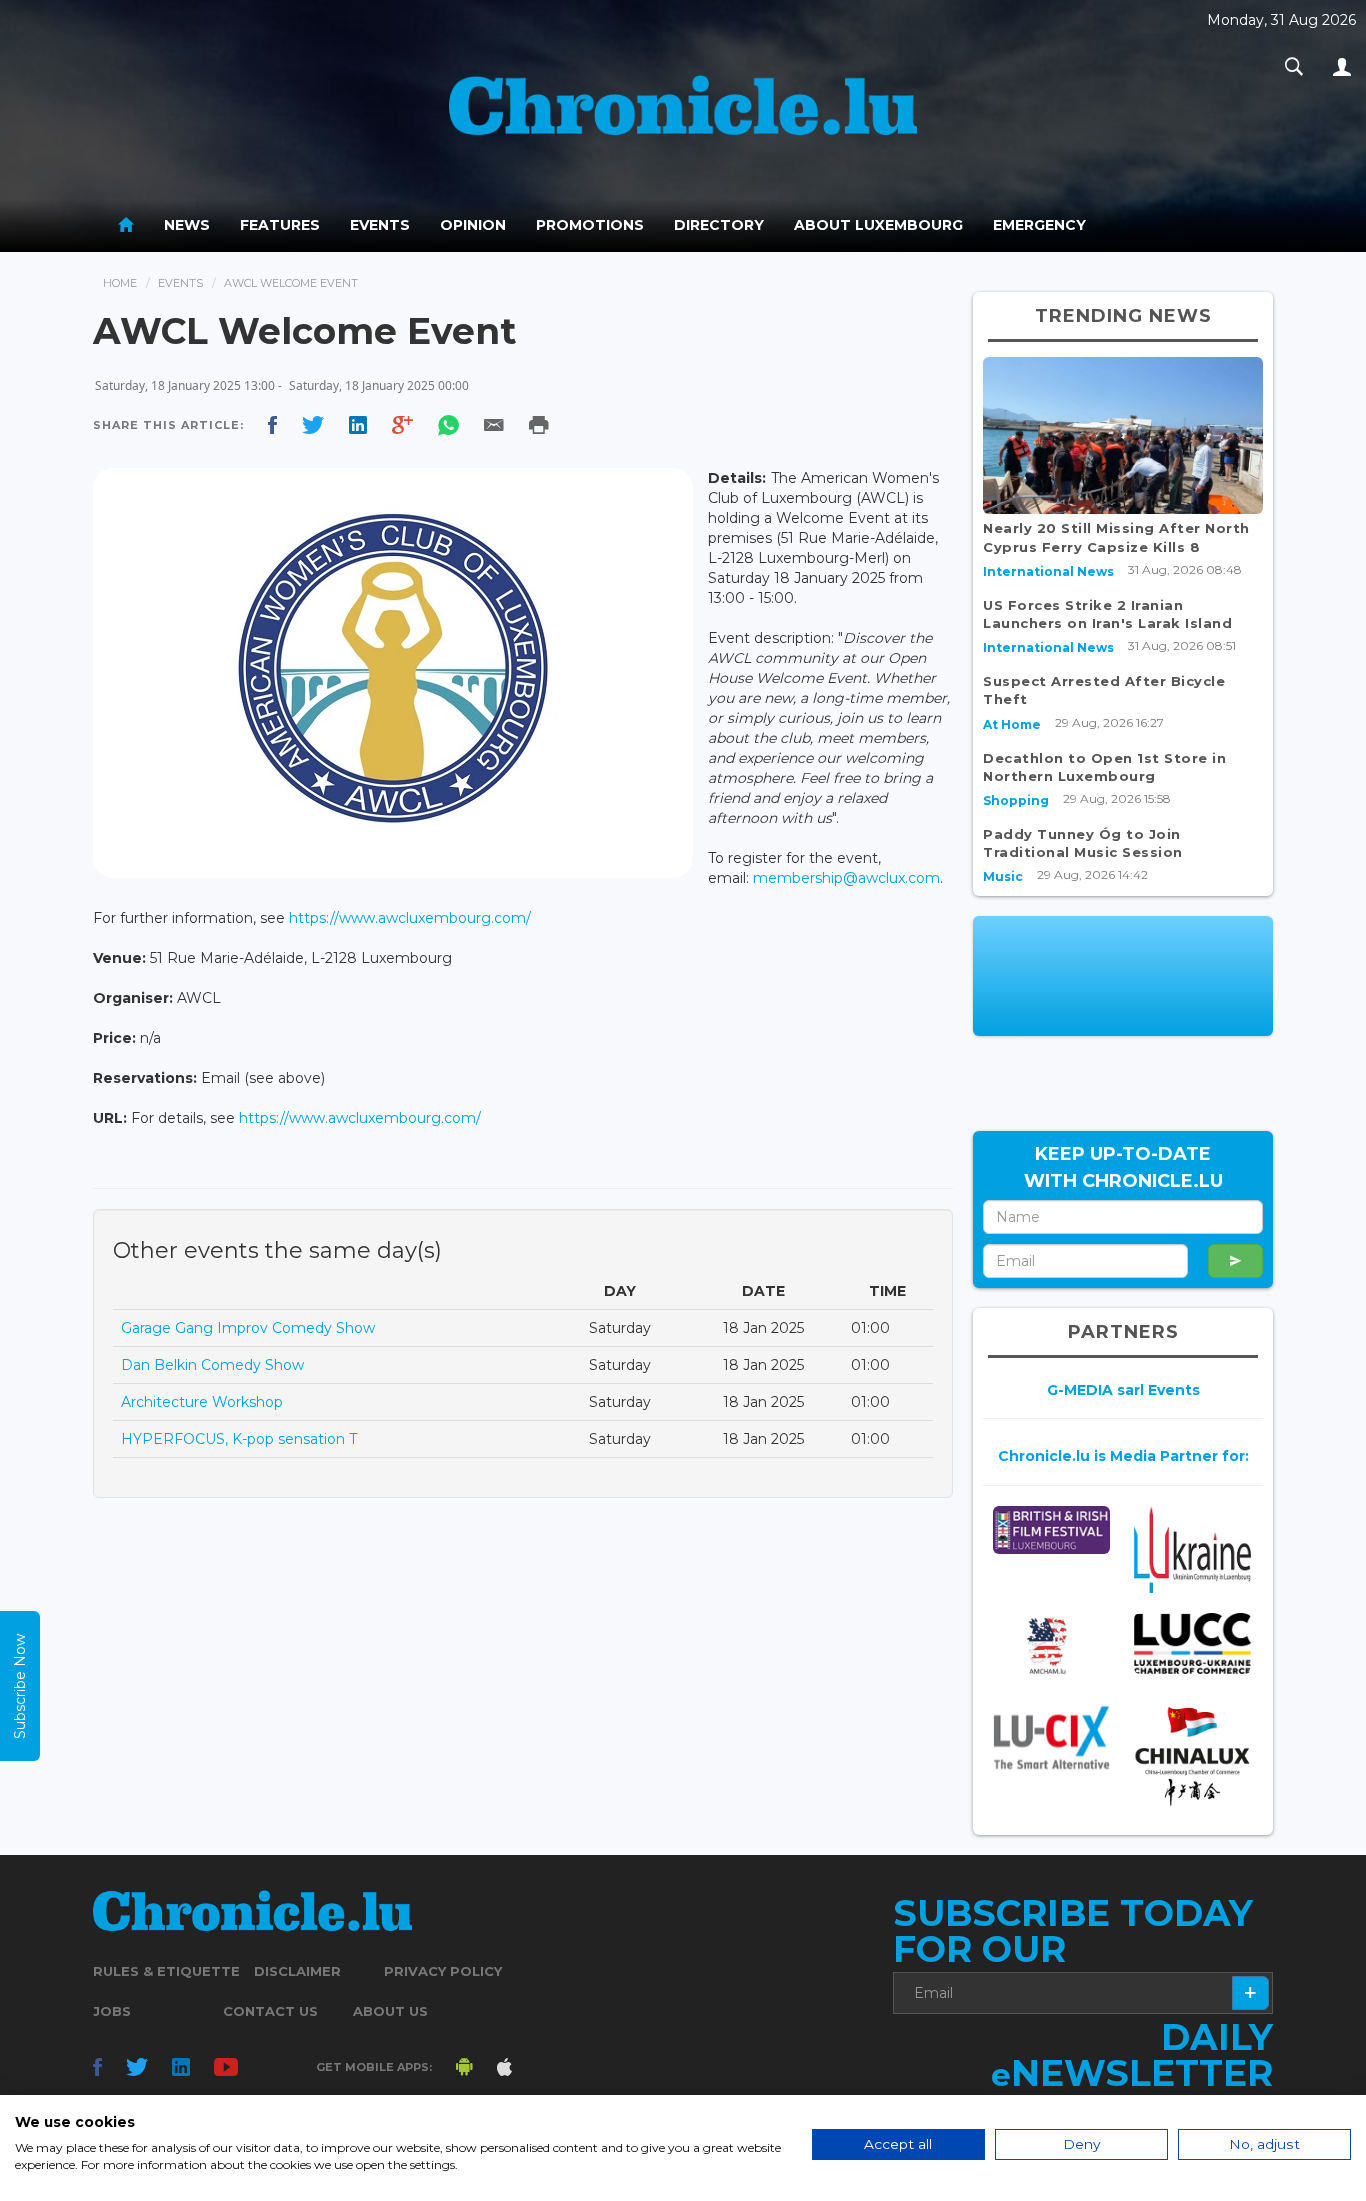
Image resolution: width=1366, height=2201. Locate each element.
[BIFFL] (1051, 1530)
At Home (1012, 724)
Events (380, 225)
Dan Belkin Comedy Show (212, 1365)
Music (1003, 876)
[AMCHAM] (1051, 1645)
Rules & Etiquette (166, 1971)
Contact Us (270, 2011)
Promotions (590, 225)
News (187, 225)
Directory (719, 225)
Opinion (473, 225)
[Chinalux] (1192, 1756)
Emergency (1039, 225)
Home (120, 283)
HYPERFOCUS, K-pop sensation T (239, 1439)
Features (280, 225)
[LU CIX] (1051, 1737)
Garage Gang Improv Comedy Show (248, 1328)
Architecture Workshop (202, 1402)
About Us (390, 2011)
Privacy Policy (443, 1971)
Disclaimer (297, 1971)
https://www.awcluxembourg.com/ (410, 918)
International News (1048, 571)
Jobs (112, 2011)
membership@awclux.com (846, 878)
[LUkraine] (1192, 1549)
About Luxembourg (878, 225)
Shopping (1016, 800)
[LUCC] (1192, 1644)
